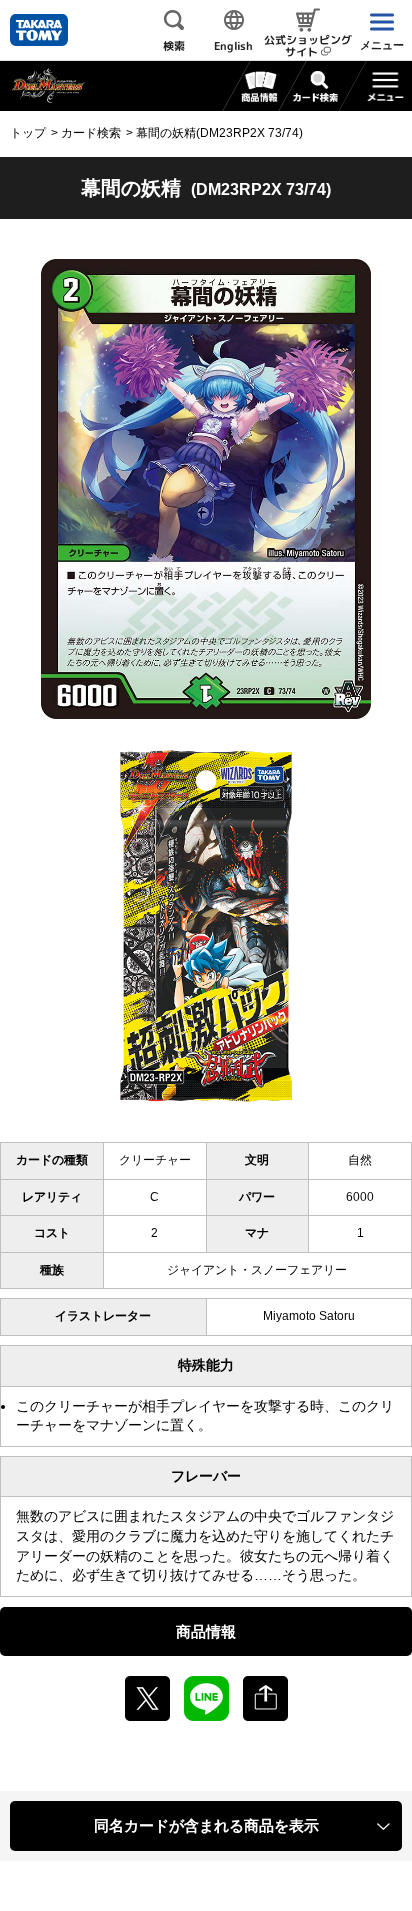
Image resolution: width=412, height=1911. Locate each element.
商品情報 (206, 1631)
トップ (28, 133)
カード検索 (91, 133)
